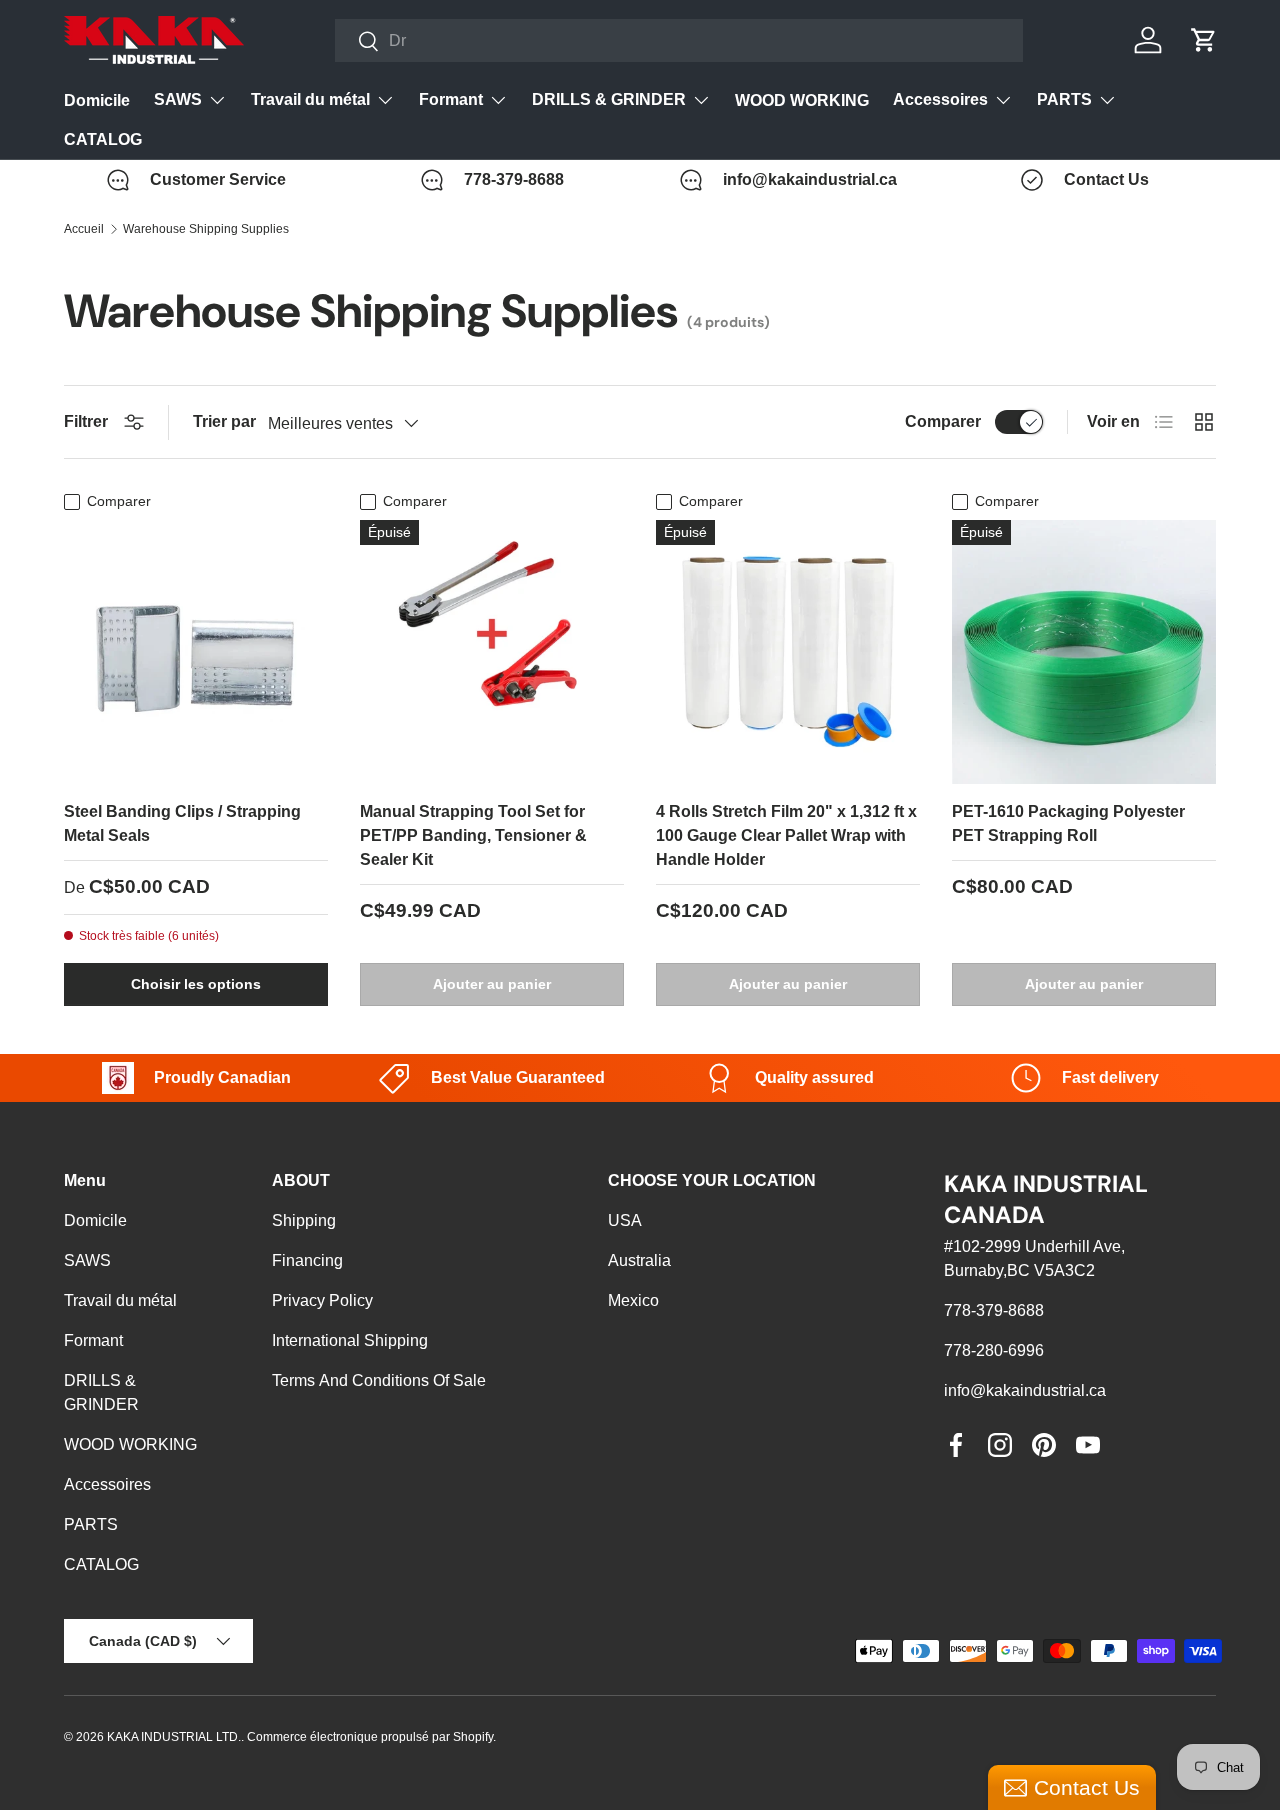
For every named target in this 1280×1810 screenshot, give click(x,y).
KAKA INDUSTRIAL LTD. (174, 1737)
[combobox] (679, 40)
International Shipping (350, 1340)
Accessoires (940, 99)
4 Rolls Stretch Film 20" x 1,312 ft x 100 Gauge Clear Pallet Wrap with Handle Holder (786, 835)
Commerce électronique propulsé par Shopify (370, 1737)
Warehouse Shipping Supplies (206, 229)
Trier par (224, 421)
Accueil (84, 229)
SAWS (178, 99)
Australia (639, 1260)
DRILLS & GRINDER (609, 99)
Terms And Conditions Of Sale (379, 1380)
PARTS (1064, 99)
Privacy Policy (322, 1300)
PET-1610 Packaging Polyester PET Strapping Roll (1068, 823)
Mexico (633, 1300)
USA (625, 1220)
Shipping (304, 1220)
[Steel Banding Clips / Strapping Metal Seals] (196, 652)
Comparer (943, 421)
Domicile (97, 100)
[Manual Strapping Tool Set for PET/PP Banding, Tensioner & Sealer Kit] (492, 652)
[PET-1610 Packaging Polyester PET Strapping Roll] (1084, 652)
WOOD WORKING (802, 100)
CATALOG (103, 139)
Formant (451, 99)
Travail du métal (310, 99)
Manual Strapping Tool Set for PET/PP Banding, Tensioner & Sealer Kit (473, 835)
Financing (307, 1260)
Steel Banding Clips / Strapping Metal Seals (182, 823)
